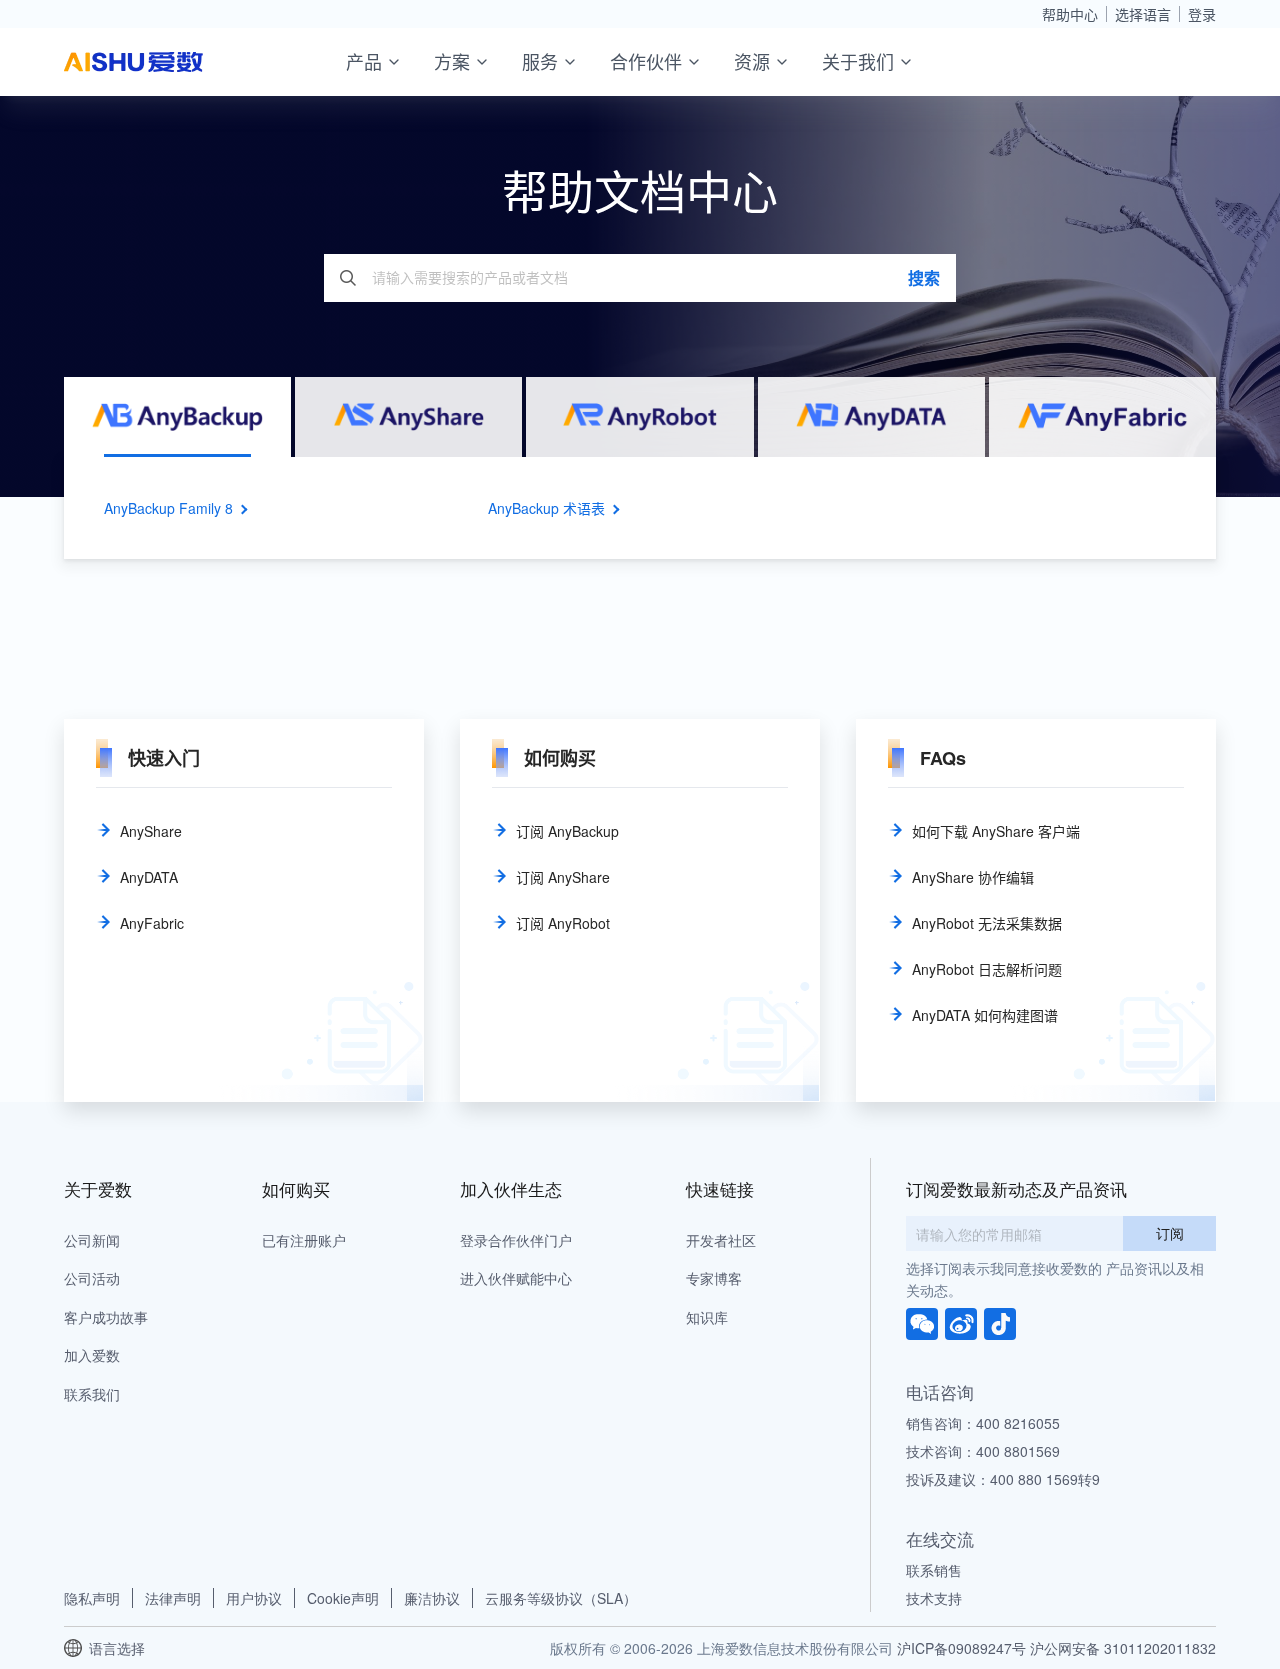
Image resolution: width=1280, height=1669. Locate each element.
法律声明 (173, 1598)
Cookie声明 (343, 1598)
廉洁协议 (432, 1598)
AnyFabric (152, 923)
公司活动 (92, 1278)
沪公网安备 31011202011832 (1123, 1648)
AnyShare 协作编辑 (973, 877)
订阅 (1170, 1233)
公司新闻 (92, 1240)
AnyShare (151, 831)
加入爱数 (92, 1355)
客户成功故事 (106, 1317)
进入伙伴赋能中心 (516, 1278)
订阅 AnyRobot (563, 923)
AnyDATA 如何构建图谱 (985, 1015)
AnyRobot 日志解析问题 (987, 969)
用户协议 (254, 1598)
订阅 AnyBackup (567, 831)
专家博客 (714, 1278)
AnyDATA (149, 877)
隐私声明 (92, 1598)
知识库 (707, 1317)
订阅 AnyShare (563, 877)
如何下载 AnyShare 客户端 (996, 831)
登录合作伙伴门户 (516, 1240)
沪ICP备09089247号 (961, 1648)
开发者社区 (721, 1240)
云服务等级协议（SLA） (561, 1598)
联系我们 (92, 1394)
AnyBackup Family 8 (168, 508)
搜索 (924, 277)
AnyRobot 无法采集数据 (987, 923)
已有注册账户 (304, 1240)
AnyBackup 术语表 (546, 508)
